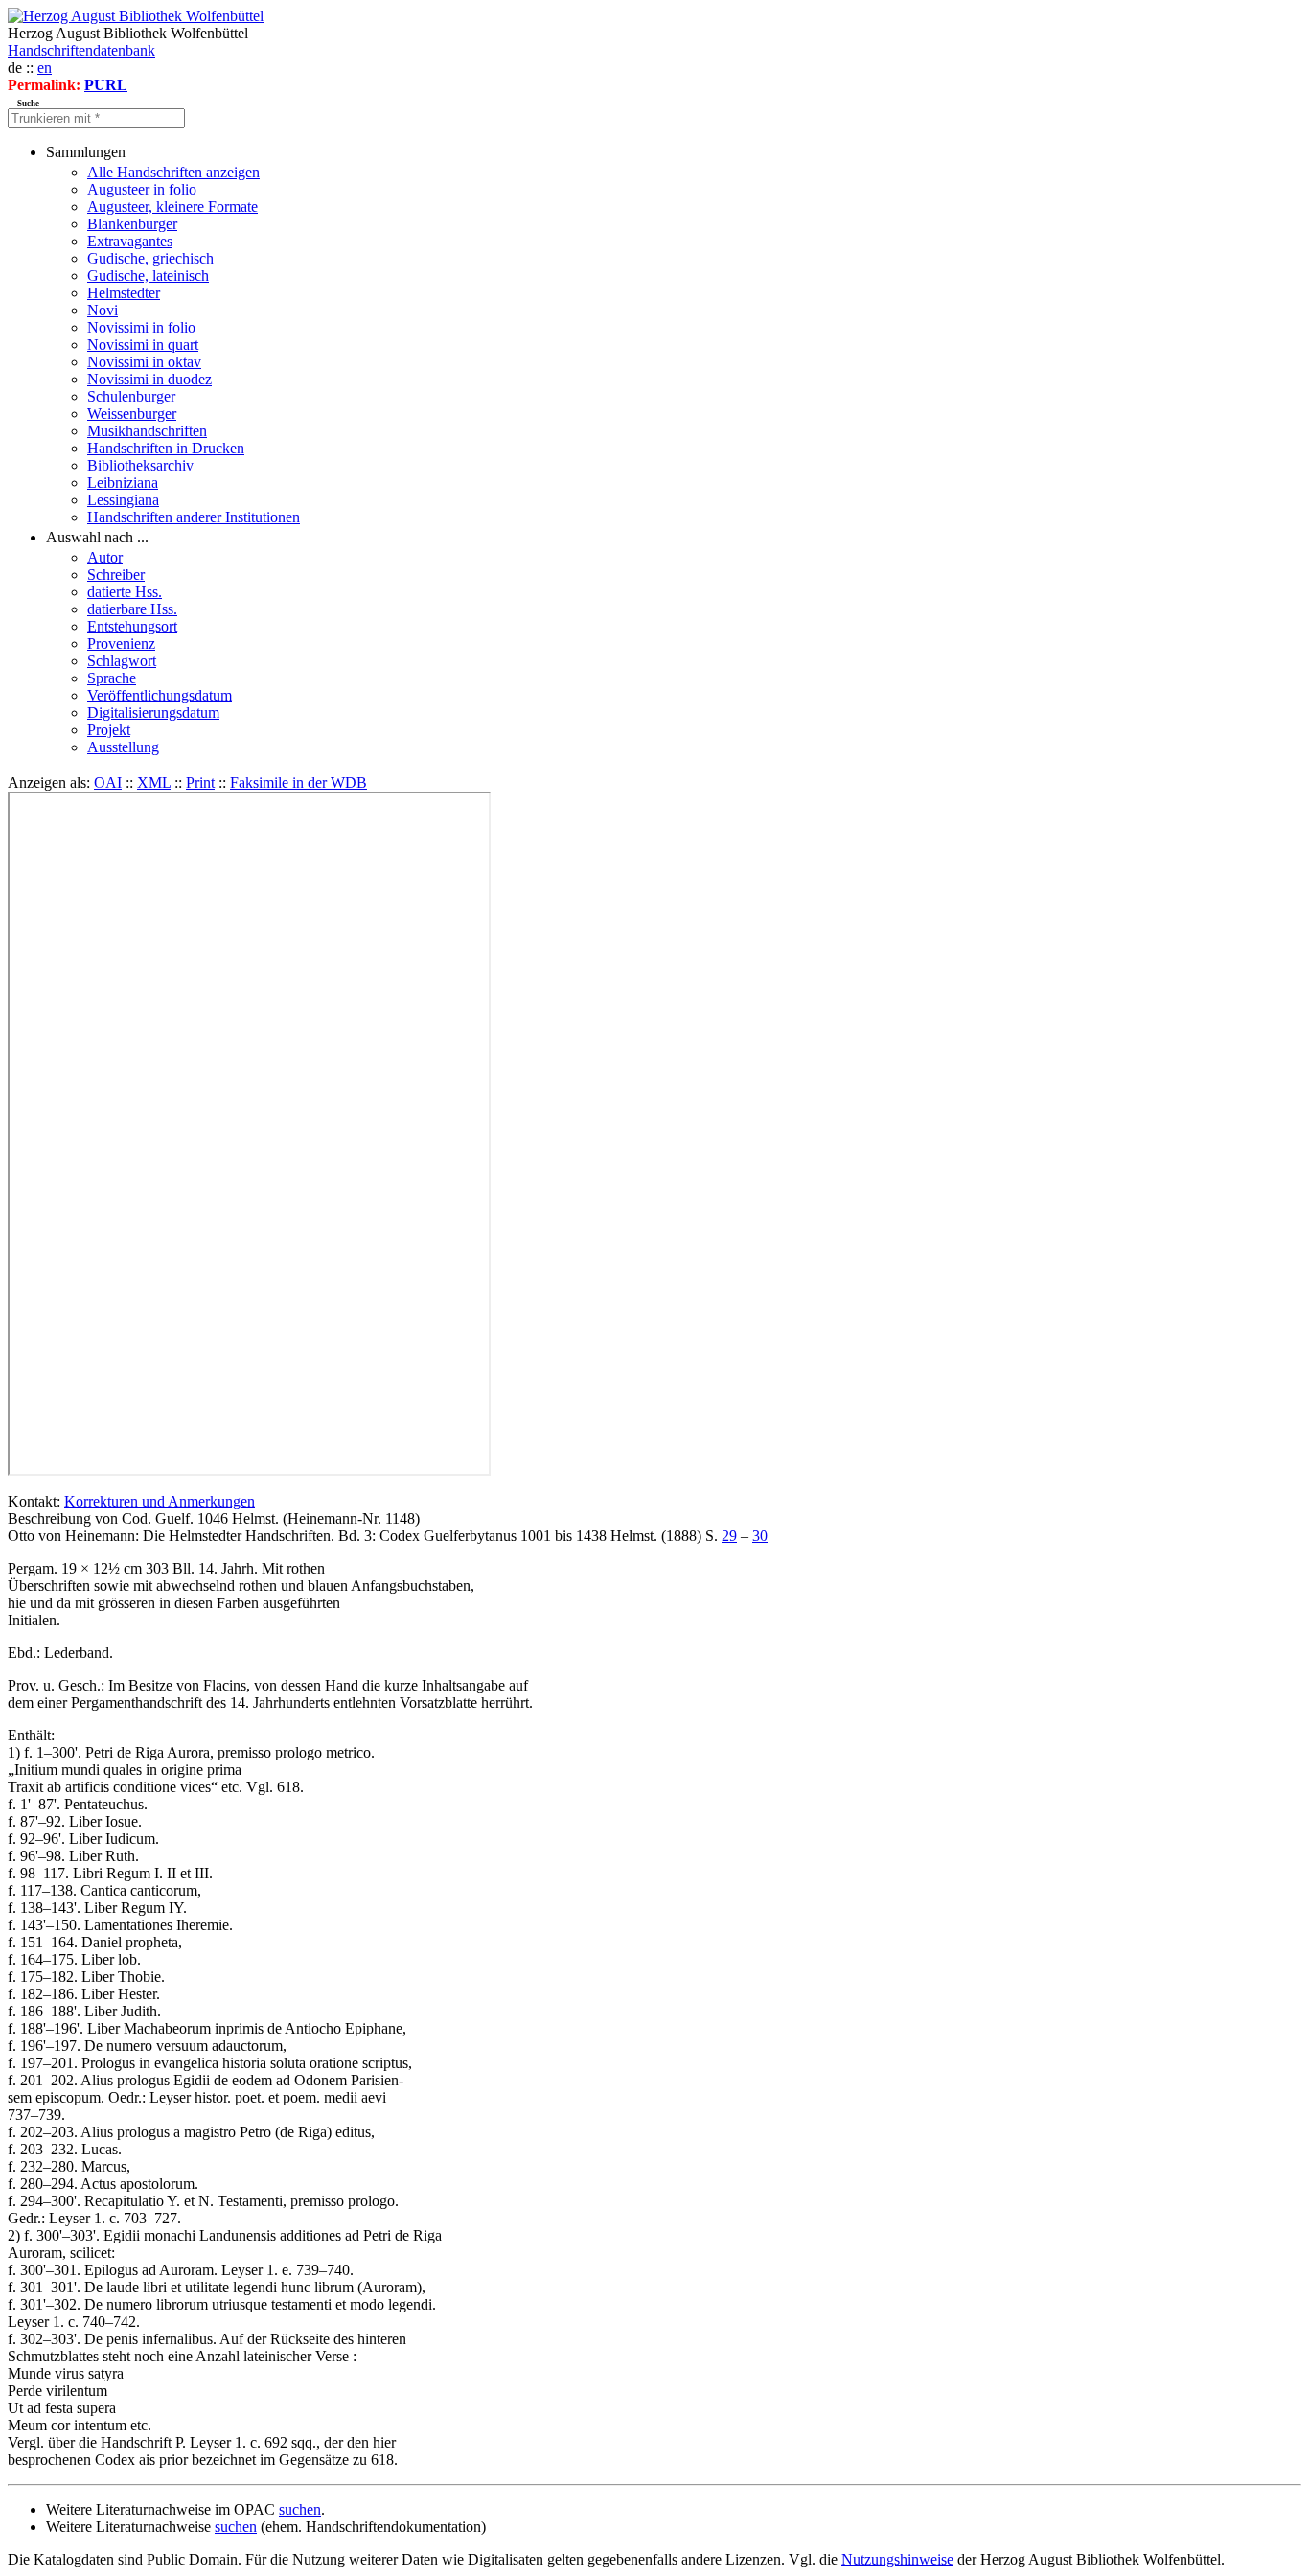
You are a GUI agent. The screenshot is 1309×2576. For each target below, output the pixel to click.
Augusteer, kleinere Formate (172, 207)
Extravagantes (130, 241)
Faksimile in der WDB (299, 782)
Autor (105, 557)
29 (729, 1536)
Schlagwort (122, 661)
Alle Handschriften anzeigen (173, 172)
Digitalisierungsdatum (153, 713)
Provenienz (121, 644)
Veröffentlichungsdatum (160, 695)
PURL (106, 85)
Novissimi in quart (143, 345)
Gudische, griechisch (150, 258)
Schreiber (116, 575)
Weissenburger (132, 414)
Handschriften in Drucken (166, 448)
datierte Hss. (125, 592)
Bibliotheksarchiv (140, 465)
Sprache (112, 678)
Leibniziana (123, 483)
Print (200, 782)
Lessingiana (123, 500)
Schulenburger (131, 396)
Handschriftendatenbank (81, 50)
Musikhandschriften (147, 431)
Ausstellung (123, 747)
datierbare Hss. (132, 609)
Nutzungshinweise (897, 2559)
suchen (300, 2509)
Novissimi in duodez (149, 379)
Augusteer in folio (142, 189)
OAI (108, 782)
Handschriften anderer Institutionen (194, 517)
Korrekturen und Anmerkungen (160, 1501)
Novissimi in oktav (144, 362)
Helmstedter (124, 293)
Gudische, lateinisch (148, 276)
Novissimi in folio (141, 327)
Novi (103, 310)
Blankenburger (132, 224)
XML (154, 782)
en (45, 68)
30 (760, 1536)
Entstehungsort (132, 626)
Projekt (109, 730)
